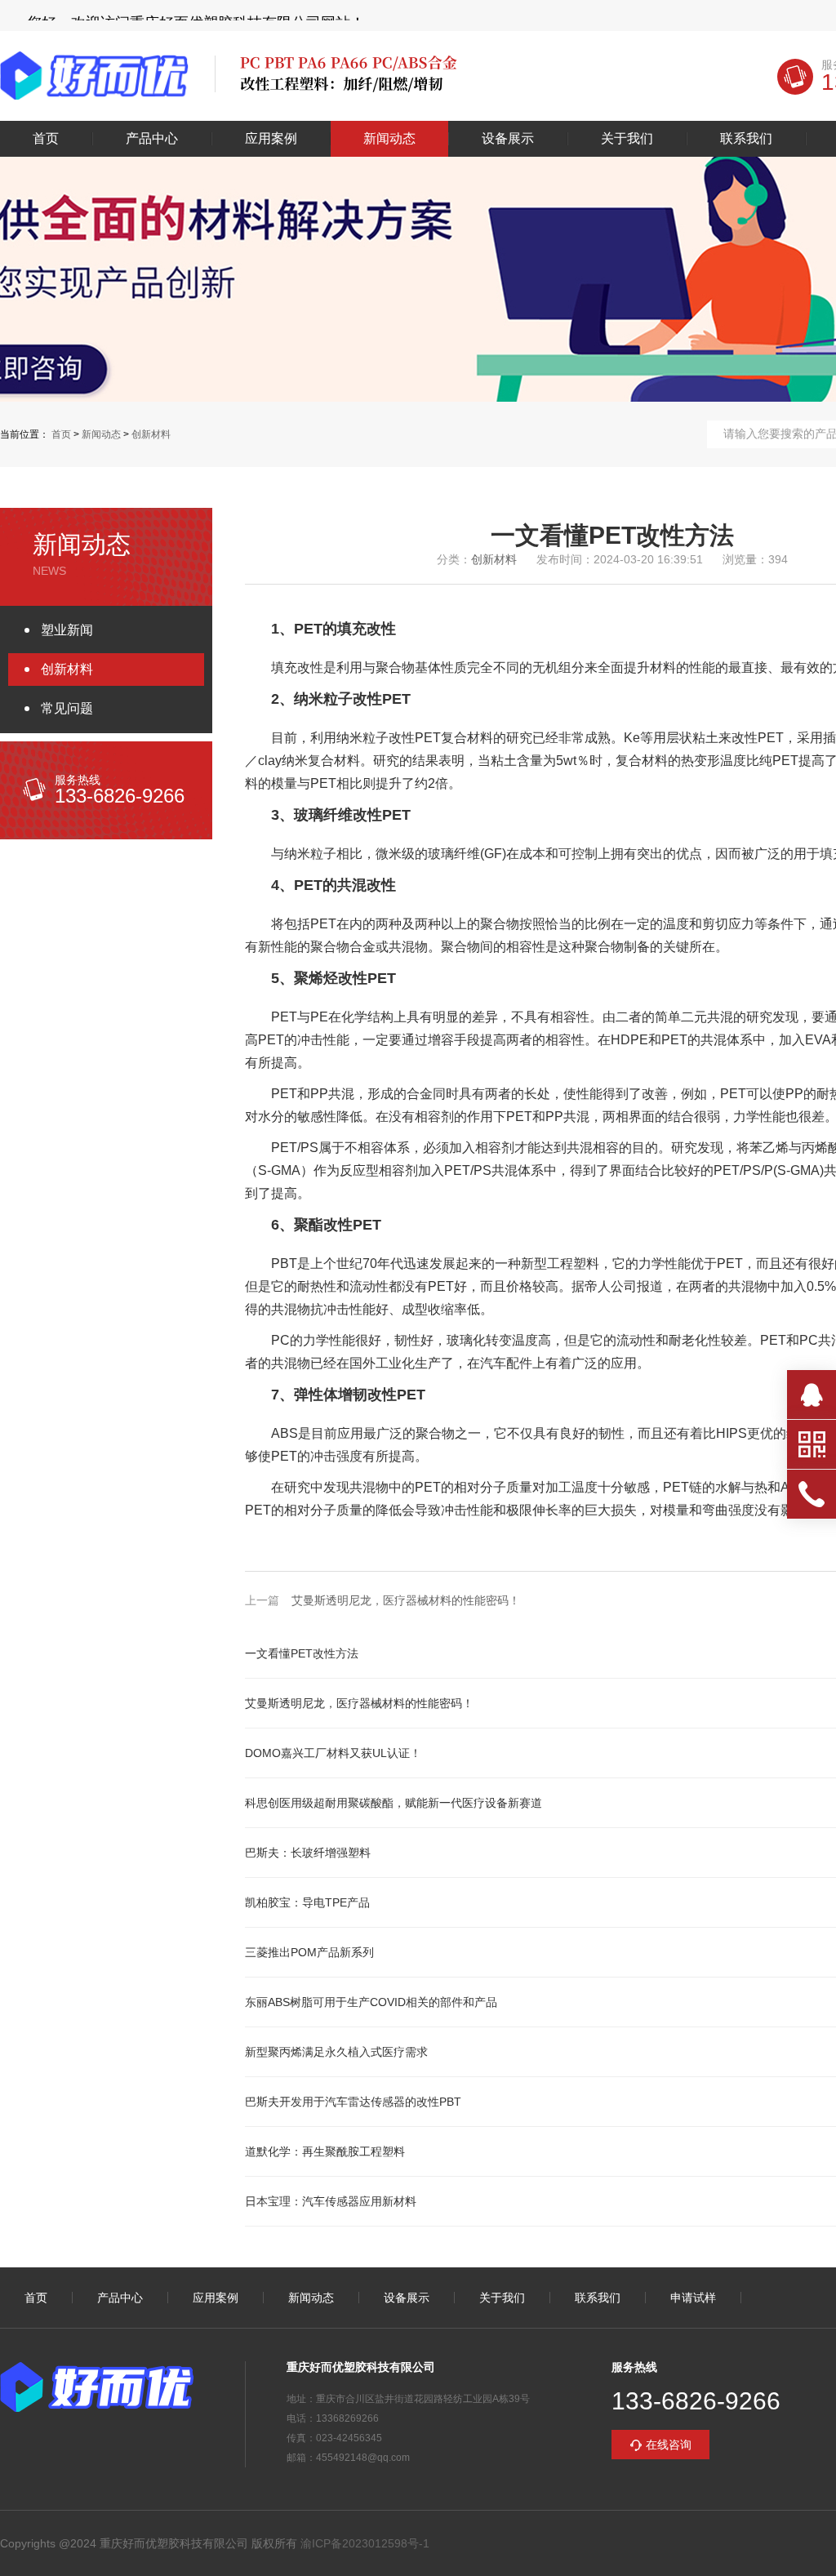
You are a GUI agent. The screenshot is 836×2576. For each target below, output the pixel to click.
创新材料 (151, 434)
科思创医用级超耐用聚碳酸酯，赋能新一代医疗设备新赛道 (394, 1803)
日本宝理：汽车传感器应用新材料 (331, 2201)
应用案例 (271, 139)
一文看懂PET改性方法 (302, 1653)
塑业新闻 (67, 630)
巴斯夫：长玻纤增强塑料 (308, 1853)
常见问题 (67, 708)
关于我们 (627, 139)
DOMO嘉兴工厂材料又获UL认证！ (333, 1753)
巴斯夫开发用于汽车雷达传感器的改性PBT (353, 2102)
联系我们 (746, 139)
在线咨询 (669, 2445)
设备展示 (508, 139)
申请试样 (693, 2298)
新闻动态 (389, 139)
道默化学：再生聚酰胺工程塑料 (325, 2151)
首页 (46, 139)
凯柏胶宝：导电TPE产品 (307, 1902)
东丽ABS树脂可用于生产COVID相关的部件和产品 (371, 2002)
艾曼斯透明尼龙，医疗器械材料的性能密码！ (406, 1600)
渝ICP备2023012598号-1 (365, 2543)
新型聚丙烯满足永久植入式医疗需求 (336, 2052)
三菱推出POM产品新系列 (309, 1952)
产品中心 (152, 139)
